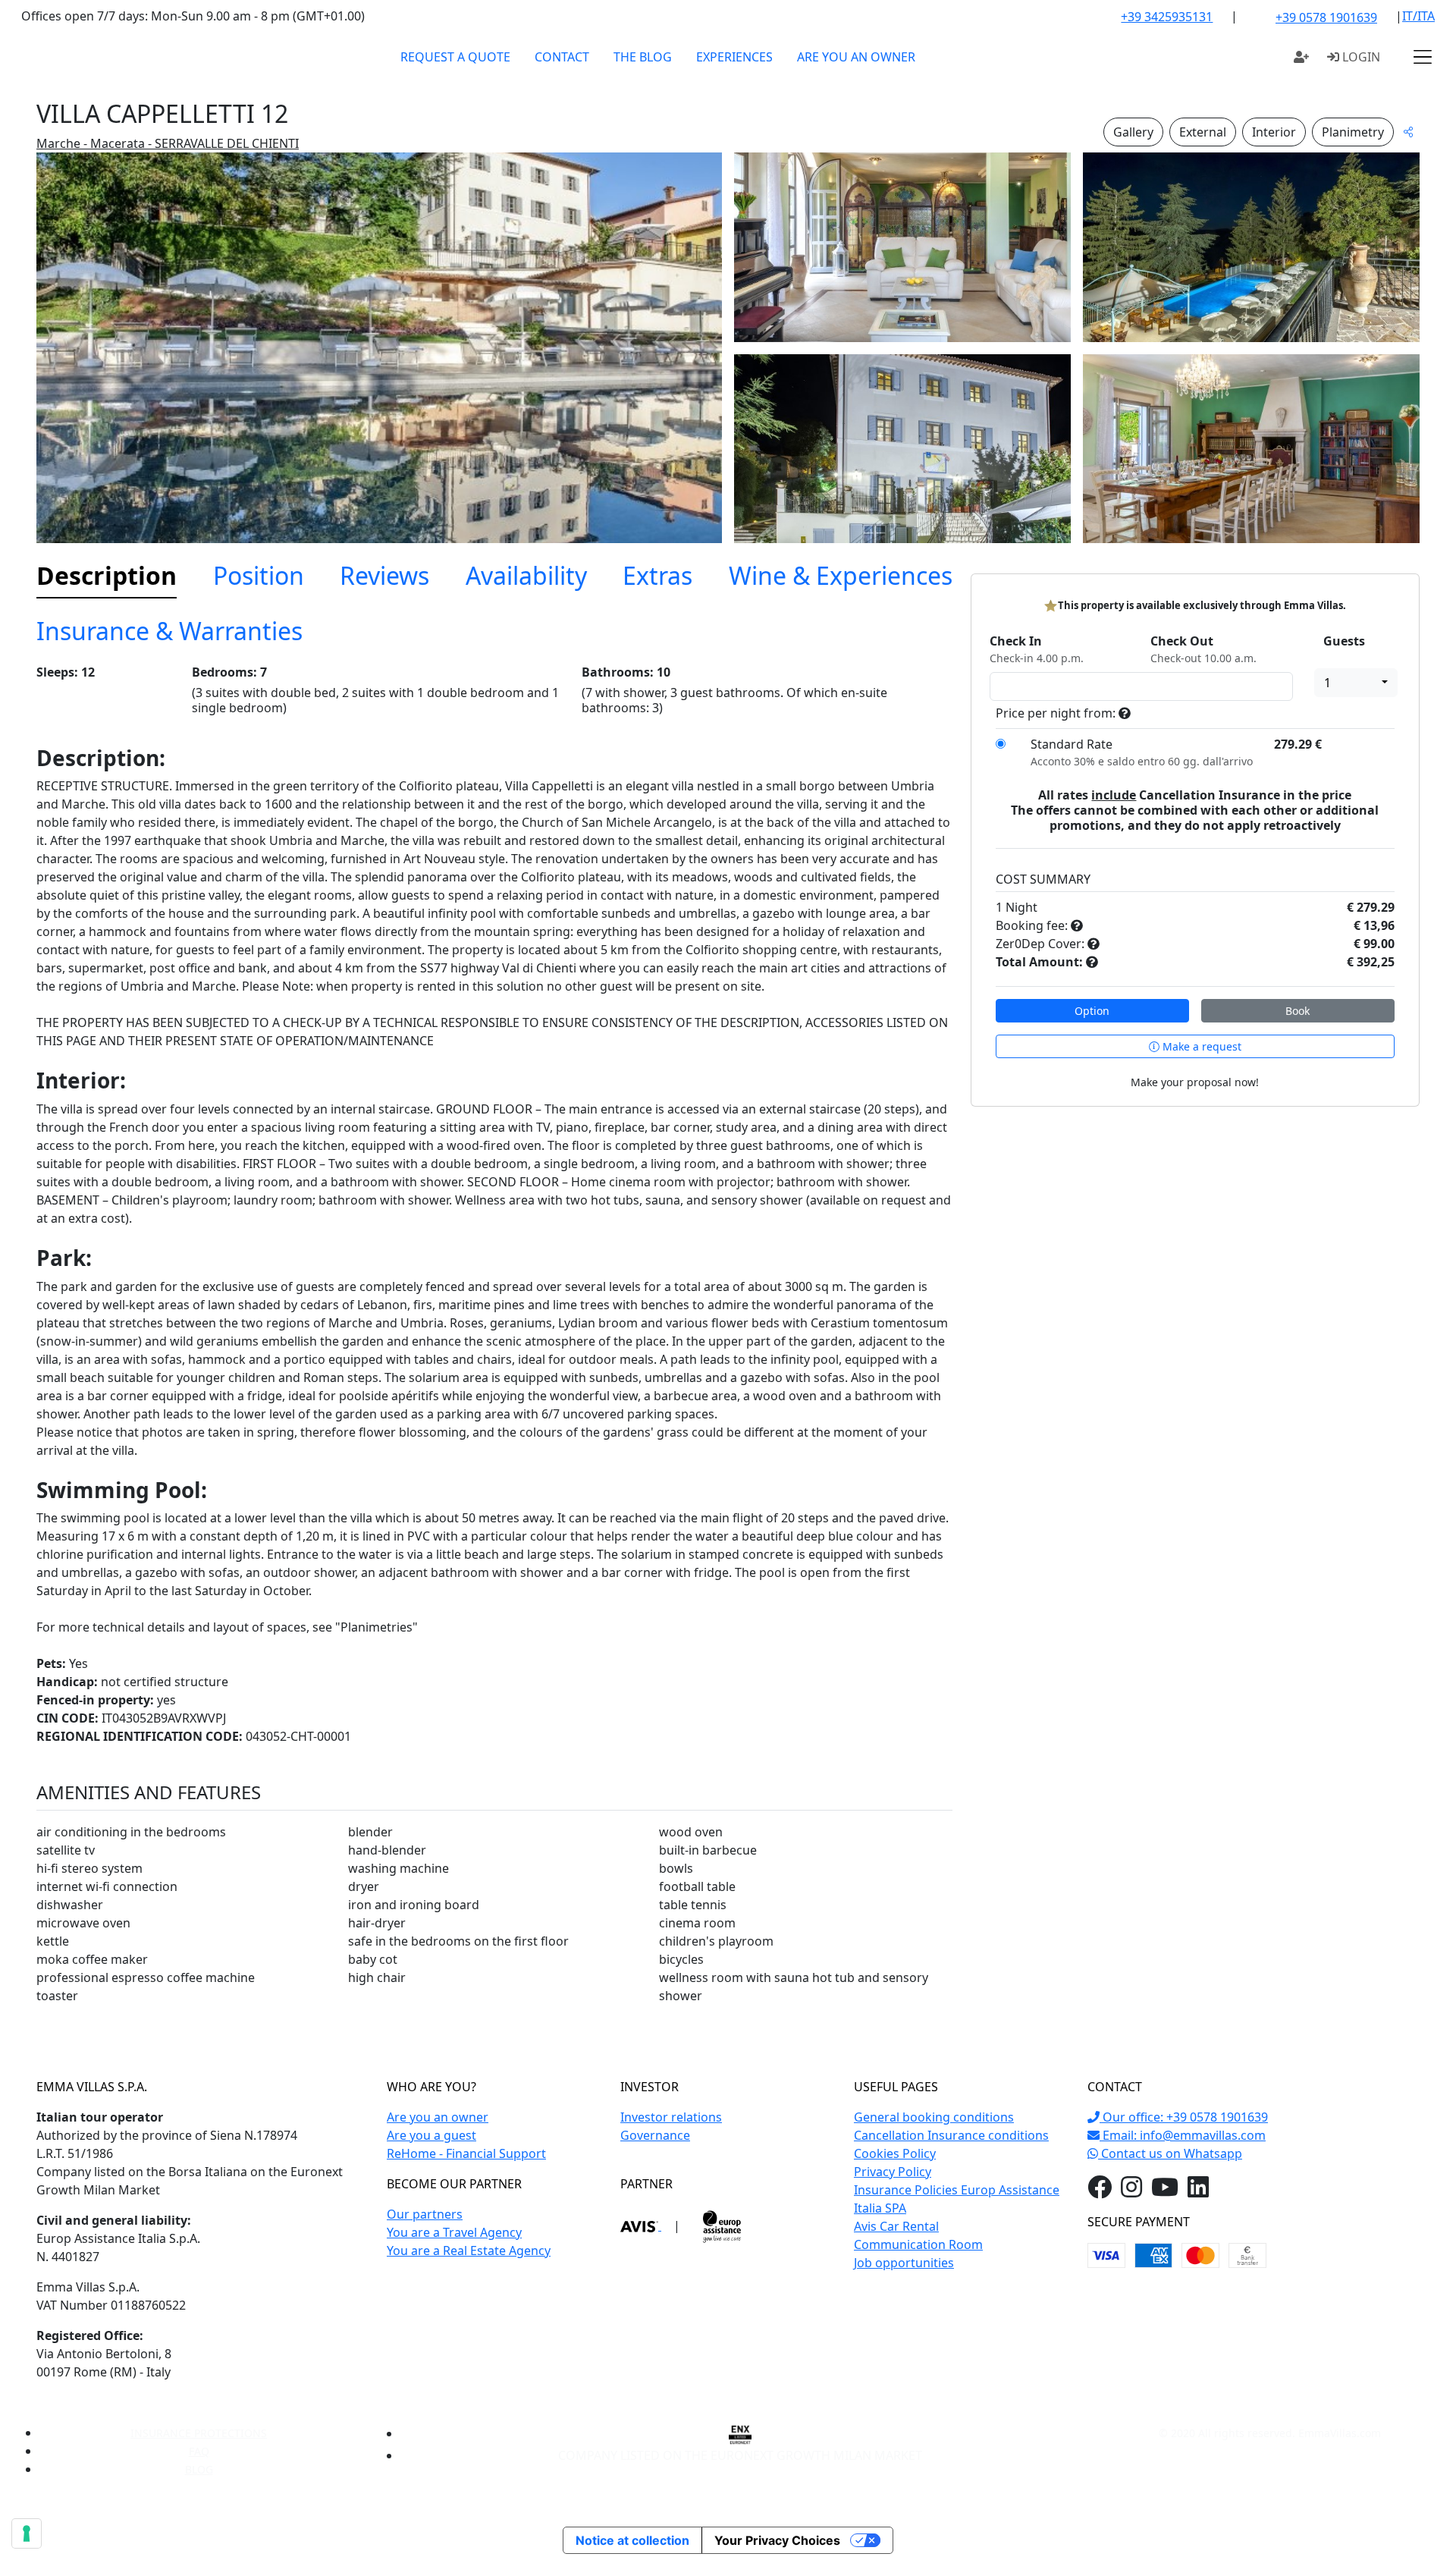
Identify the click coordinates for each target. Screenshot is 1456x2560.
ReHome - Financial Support (466, 2153)
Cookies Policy (895, 2153)
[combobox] (1356, 683)
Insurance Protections (199, 2433)
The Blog (643, 57)
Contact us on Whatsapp (1170, 2153)
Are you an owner (856, 57)
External (1203, 132)
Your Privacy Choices (777, 2540)
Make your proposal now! (1195, 1082)
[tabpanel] (494, 1341)
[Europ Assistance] (722, 2225)
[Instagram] (1131, 2191)
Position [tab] (259, 575)
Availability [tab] (526, 575)
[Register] (1301, 57)
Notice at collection (632, 2540)
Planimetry (1353, 132)
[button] (1423, 57)
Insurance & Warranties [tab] (169, 631)
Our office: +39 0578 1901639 (1184, 2117)
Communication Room (918, 2244)
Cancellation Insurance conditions (951, 2135)
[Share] (1408, 132)
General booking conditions (934, 2117)
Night (1021, 907)
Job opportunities (904, 2263)
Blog (199, 2469)
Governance (655, 2135)
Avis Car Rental (896, 2226)
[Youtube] (1165, 2191)
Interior (1274, 132)
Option (1092, 1011)
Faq (199, 2451)
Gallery (1133, 132)
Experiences (734, 57)
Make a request (1200, 1046)
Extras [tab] (657, 575)
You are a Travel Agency (454, 2232)
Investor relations (671, 2117)
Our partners (425, 2214)
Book (1298, 1011)
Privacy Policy (893, 2172)
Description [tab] (107, 575)
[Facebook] (1100, 2191)
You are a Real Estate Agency (469, 2251)
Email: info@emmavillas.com (1183, 2135)
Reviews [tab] (384, 575)
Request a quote (455, 57)
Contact (562, 57)
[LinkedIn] (1198, 2191)
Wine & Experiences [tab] (841, 575)
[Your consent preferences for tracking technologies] (27, 2533)
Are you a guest (431, 2135)
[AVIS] (641, 2225)
